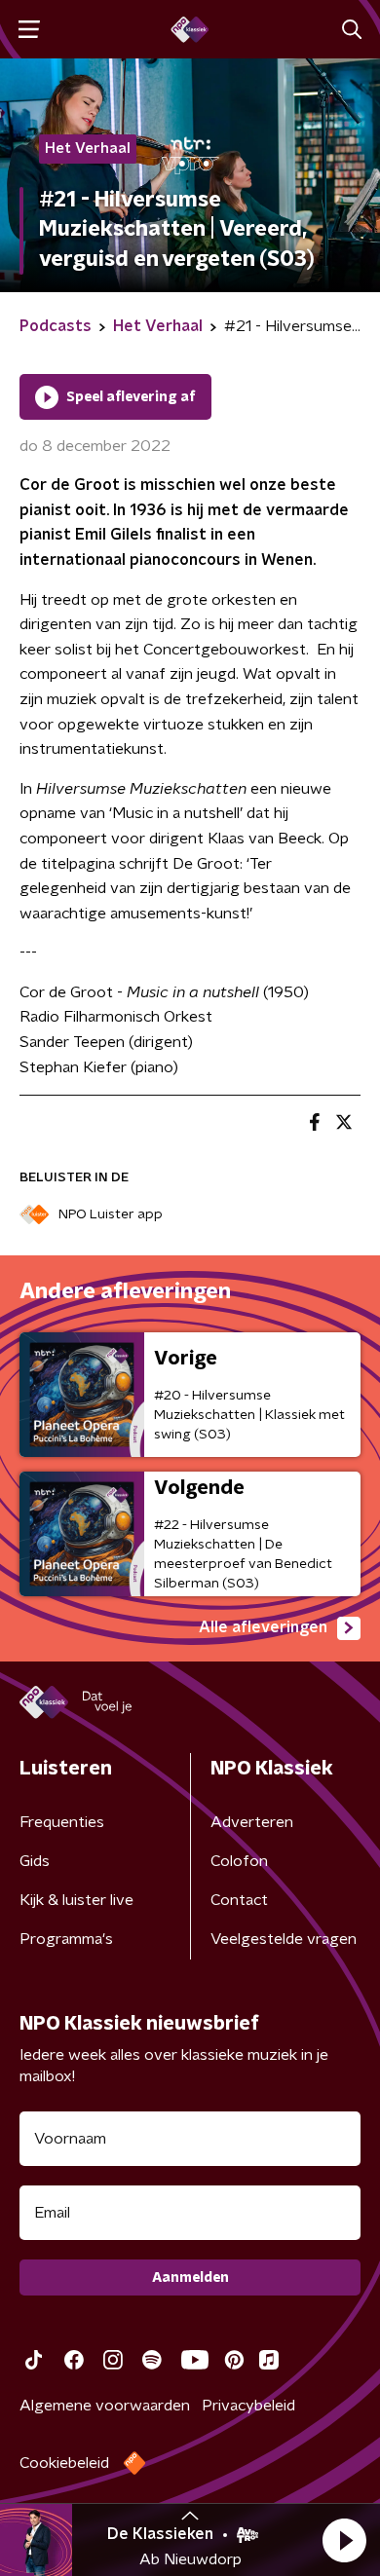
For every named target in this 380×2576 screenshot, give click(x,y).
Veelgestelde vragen (284, 1939)
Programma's (66, 1939)
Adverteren (252, 1822)
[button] (344, 2540)
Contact (239, 1900)
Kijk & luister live (76, 1900)
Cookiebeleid (64, 2463)
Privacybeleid (248, 2406)
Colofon (239, 1861)
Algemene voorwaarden (105, 2406)
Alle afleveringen (263, 1627)
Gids (35, 1861)
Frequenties (62, 1822)
